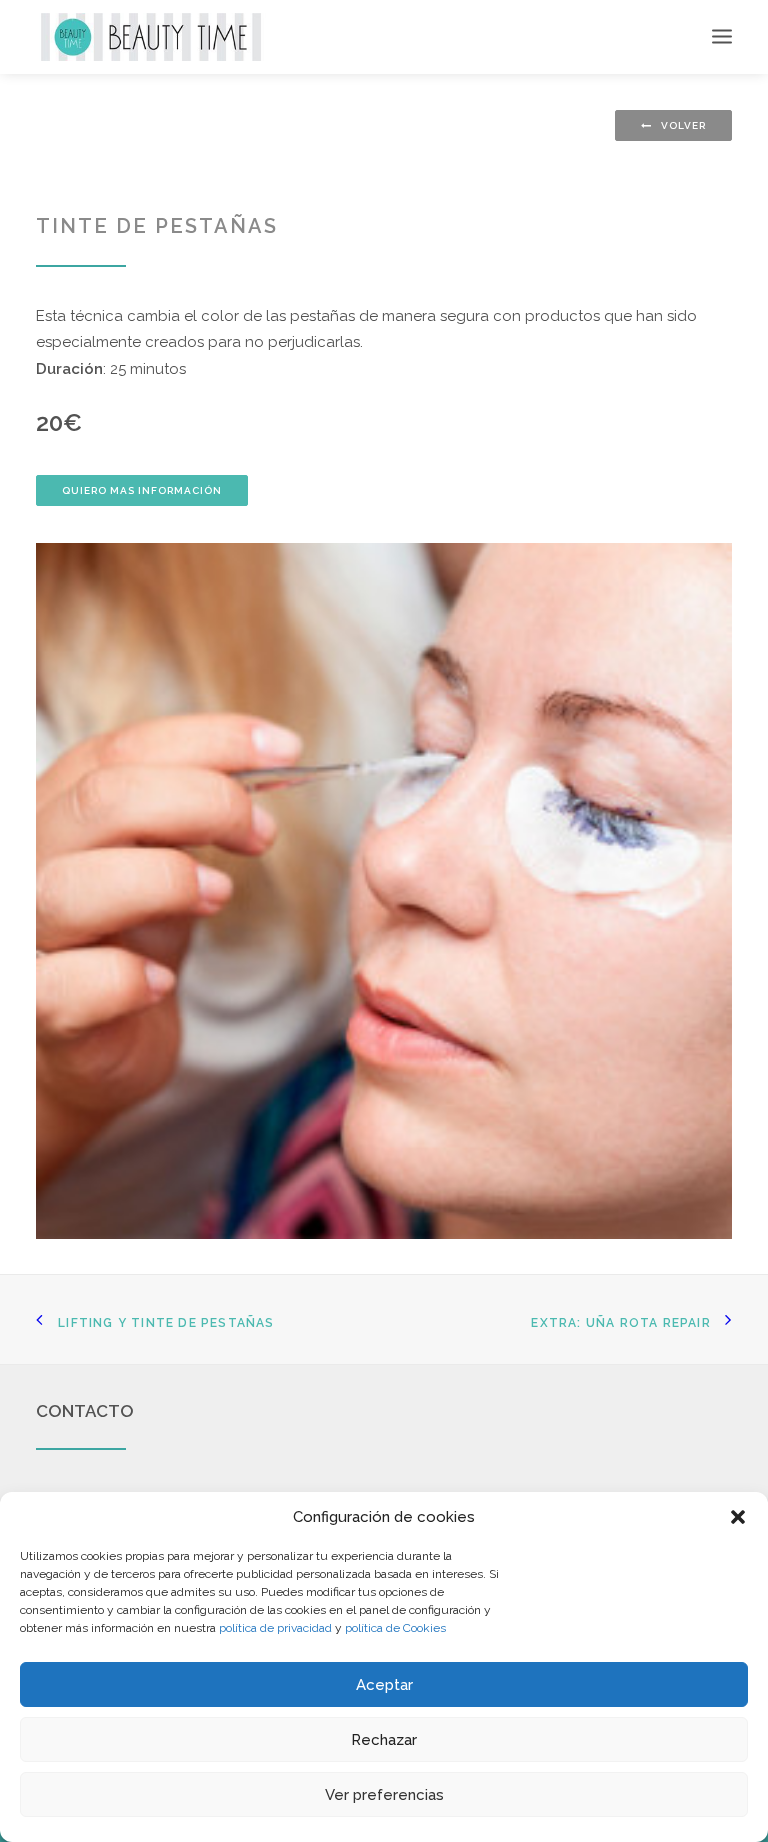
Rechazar (384, 1740)
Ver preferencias (384, 1795)
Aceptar (384, 1685)
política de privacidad (275, 1628)
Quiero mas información (142, 490)
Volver (683, 125)
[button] (738, 1517)
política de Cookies (395, 1628)
